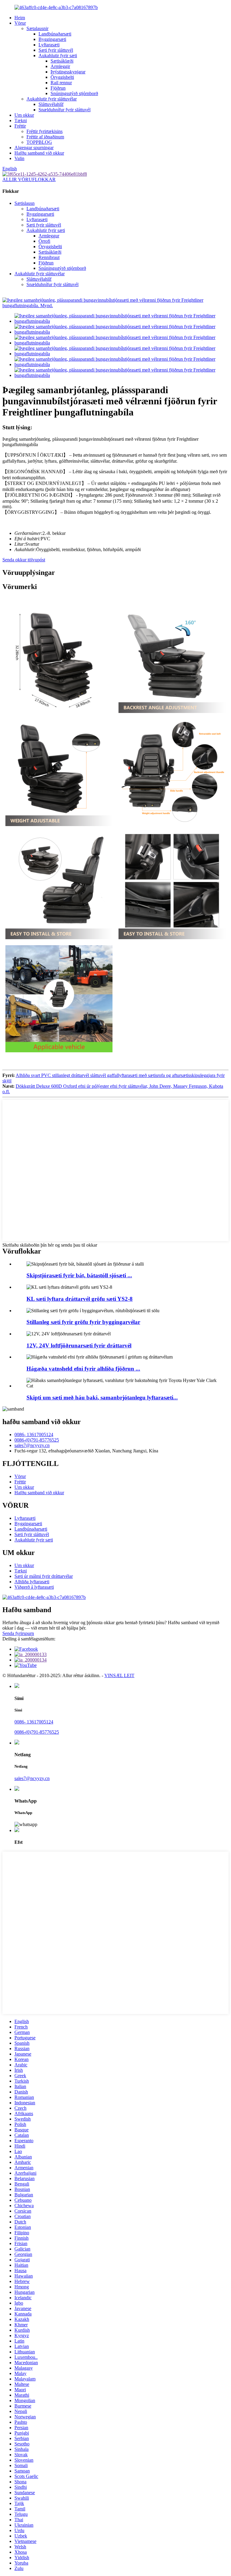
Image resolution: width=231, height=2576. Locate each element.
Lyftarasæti (49, 45)
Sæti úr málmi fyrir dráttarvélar (44, 1576)
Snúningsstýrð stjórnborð (74, 93)
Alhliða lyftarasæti (32, 1582)
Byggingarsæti (52, 39)
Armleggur (49, 236)
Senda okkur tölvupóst (24, 560)
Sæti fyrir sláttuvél (56, 50)
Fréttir (20, 126)
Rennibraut (49, 257)
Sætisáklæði (62, 61)
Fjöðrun (58, 88)
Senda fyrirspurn (18, 1633)
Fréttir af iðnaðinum (45, 137)
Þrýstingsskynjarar (68, 72)
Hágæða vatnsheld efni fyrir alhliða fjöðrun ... (83, 1369)
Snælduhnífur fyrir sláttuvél (65, 110)
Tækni (21, 120)
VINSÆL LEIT (119, 1675)
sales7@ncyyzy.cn (32, 1445)
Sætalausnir (37, 28)
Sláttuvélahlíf (51, 104)
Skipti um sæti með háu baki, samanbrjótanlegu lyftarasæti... (102, 1398)
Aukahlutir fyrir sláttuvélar (52, 99)
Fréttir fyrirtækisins (45, 131)
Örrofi (44, 241)
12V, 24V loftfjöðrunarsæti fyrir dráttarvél (79, 1345)
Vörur (20, 23)
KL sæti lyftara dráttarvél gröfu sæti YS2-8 (80, 1299)
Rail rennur (61, 83)
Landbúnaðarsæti (55, 34)
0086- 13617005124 (34, 1435)
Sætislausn (25, 203)
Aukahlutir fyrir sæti (58, 56)
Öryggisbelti (62, 77)
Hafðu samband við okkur (39, 153)
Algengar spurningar (34, 148)
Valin (19, 158)
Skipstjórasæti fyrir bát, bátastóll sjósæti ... (79, 1275)
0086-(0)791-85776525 (37, 1440)
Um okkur (24, 115)
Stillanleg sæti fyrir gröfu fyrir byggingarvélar (83, 1322)
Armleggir (60, 66)
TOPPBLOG (39, 142)
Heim (20, 18)
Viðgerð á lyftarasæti (34, 1587)
